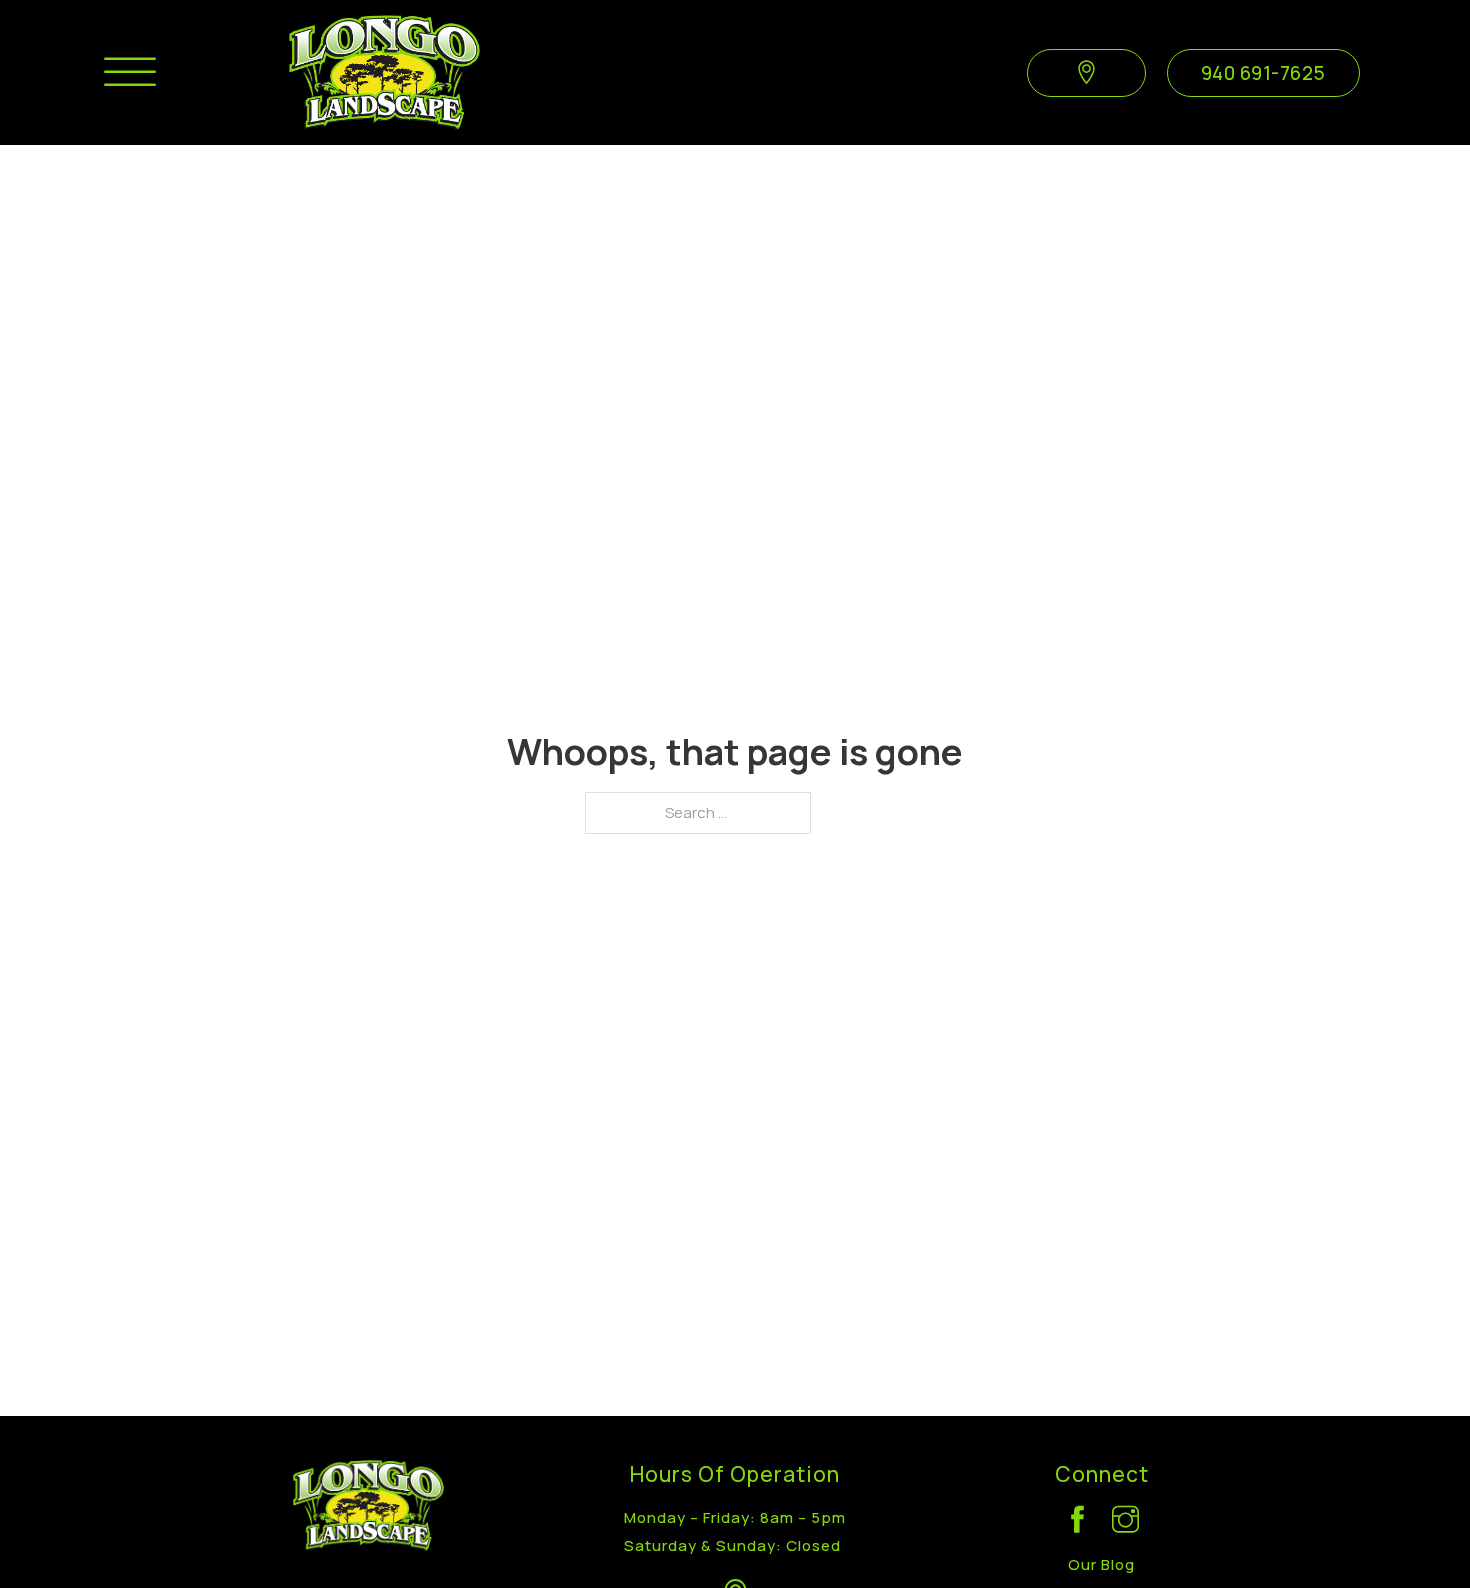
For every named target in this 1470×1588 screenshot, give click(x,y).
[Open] (130, 72)
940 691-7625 (1263, 73)
